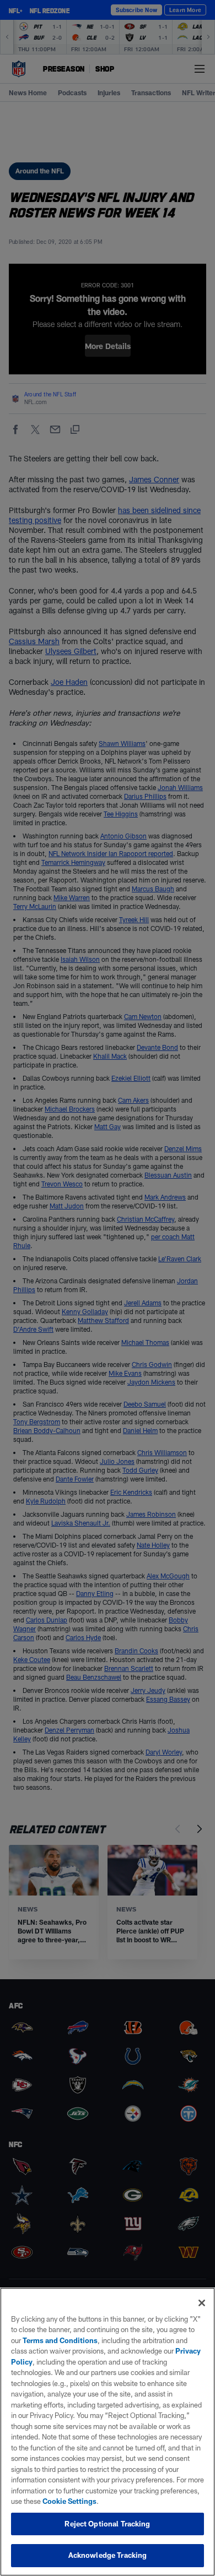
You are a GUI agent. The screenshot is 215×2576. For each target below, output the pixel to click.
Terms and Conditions (60, 2340)
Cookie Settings (69, 2501)
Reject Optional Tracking (107, 2524)
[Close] (202, 2303)
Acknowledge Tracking (108, 2555)
